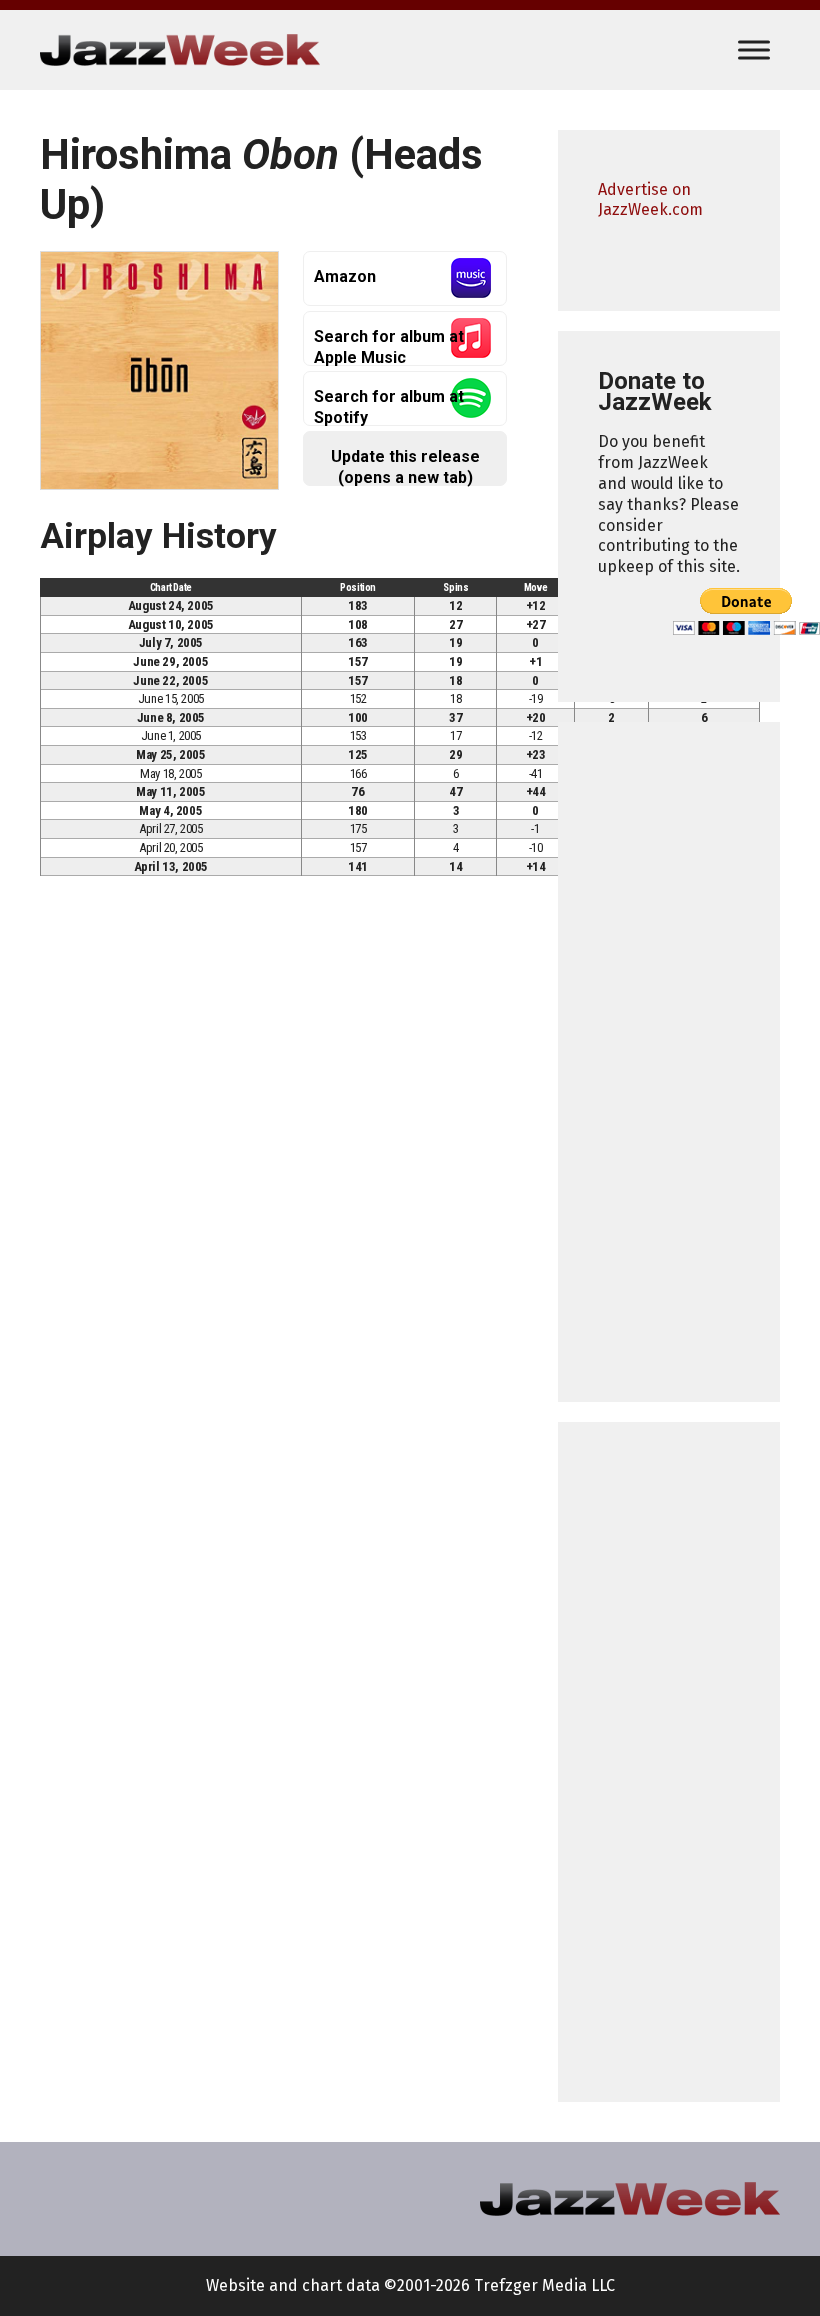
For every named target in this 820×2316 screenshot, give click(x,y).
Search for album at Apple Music (389, 346)
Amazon (345, 276)
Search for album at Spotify (389, 406)
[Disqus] (279, 1171)
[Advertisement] (669, 1062)
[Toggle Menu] (754, 49)
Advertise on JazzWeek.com (650, 200)
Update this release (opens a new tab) (405, 466)
